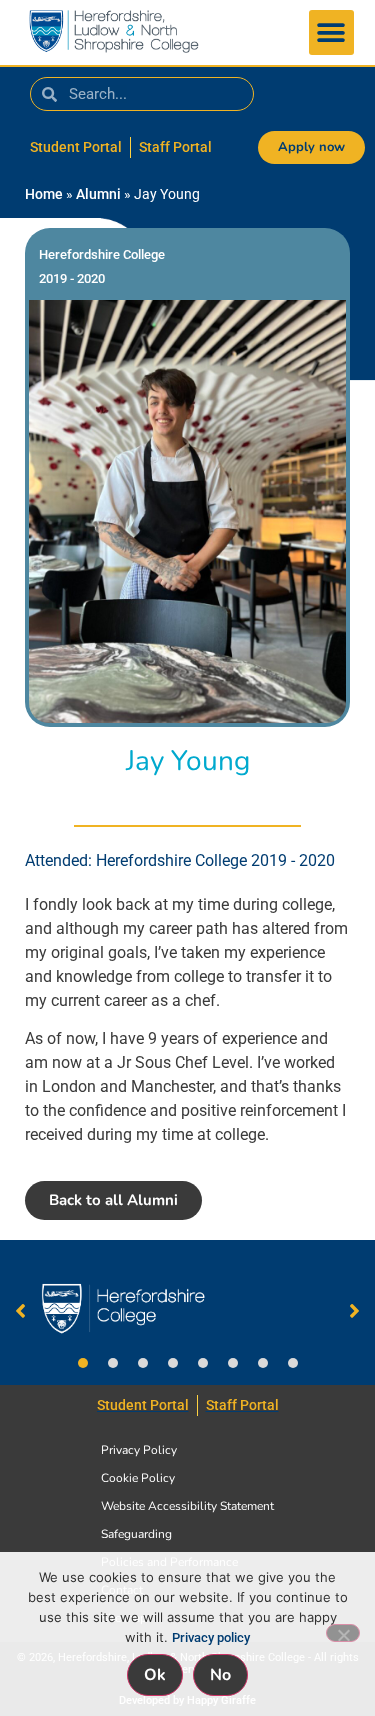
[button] (331, 32)
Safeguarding (136, 1534)
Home (44, 194)
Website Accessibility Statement (187, 1506)
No (220, 1675)
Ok (155, 1675)
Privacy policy (211, 1637)
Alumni (98, 194)
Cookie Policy (138, 1478)
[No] (343, 1633)
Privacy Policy (139, 1450)
